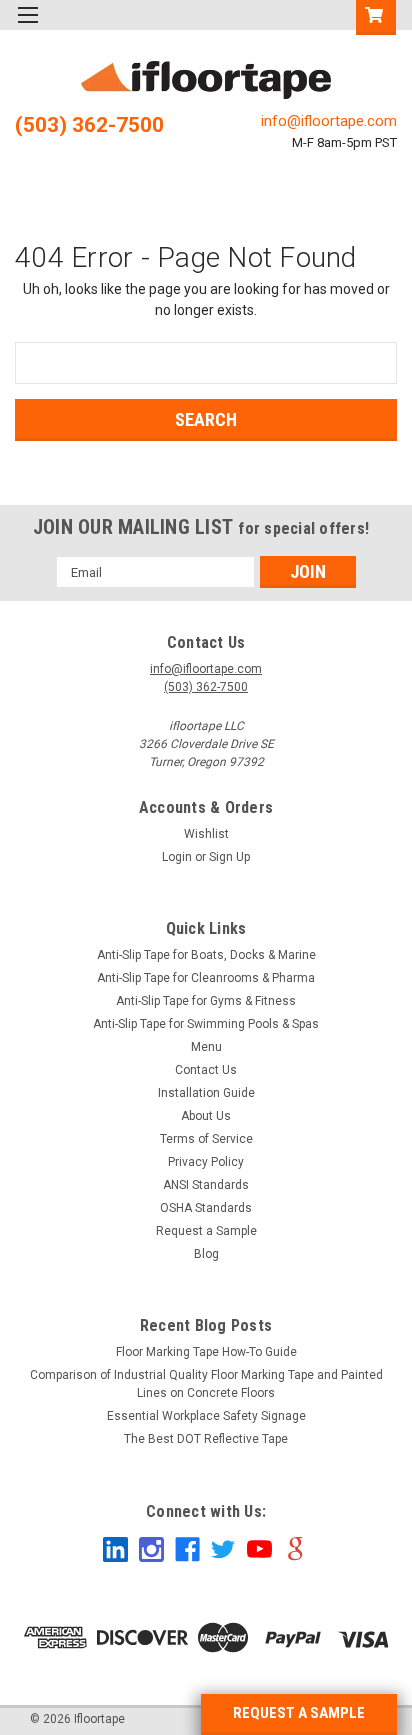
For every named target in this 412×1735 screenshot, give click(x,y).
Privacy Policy (206, 1162)
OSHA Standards (206, 1208)
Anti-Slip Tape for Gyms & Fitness (206, 1001)
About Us (206, 1116)
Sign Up (229, 857)
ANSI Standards (206, 1185)
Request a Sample (206, 1231)
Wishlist (206, 834)
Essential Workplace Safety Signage (206, 1416)
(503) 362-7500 (89, 125)
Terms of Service (206, 1139)
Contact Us (206, 1070)
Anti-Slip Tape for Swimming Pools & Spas (206, 1024)
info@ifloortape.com (329, 121)
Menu (206, 1047)
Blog (206, 1254)
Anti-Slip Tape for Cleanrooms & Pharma (206, 978)
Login (177, 857)
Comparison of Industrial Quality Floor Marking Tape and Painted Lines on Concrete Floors (206, 1384)
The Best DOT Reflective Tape (206, 1439)
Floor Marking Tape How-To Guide (206, 1352)
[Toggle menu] (27, 27)
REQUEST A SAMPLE (299, 1713)
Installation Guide (206, 1093)
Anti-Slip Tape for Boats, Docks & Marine (206, 955)
